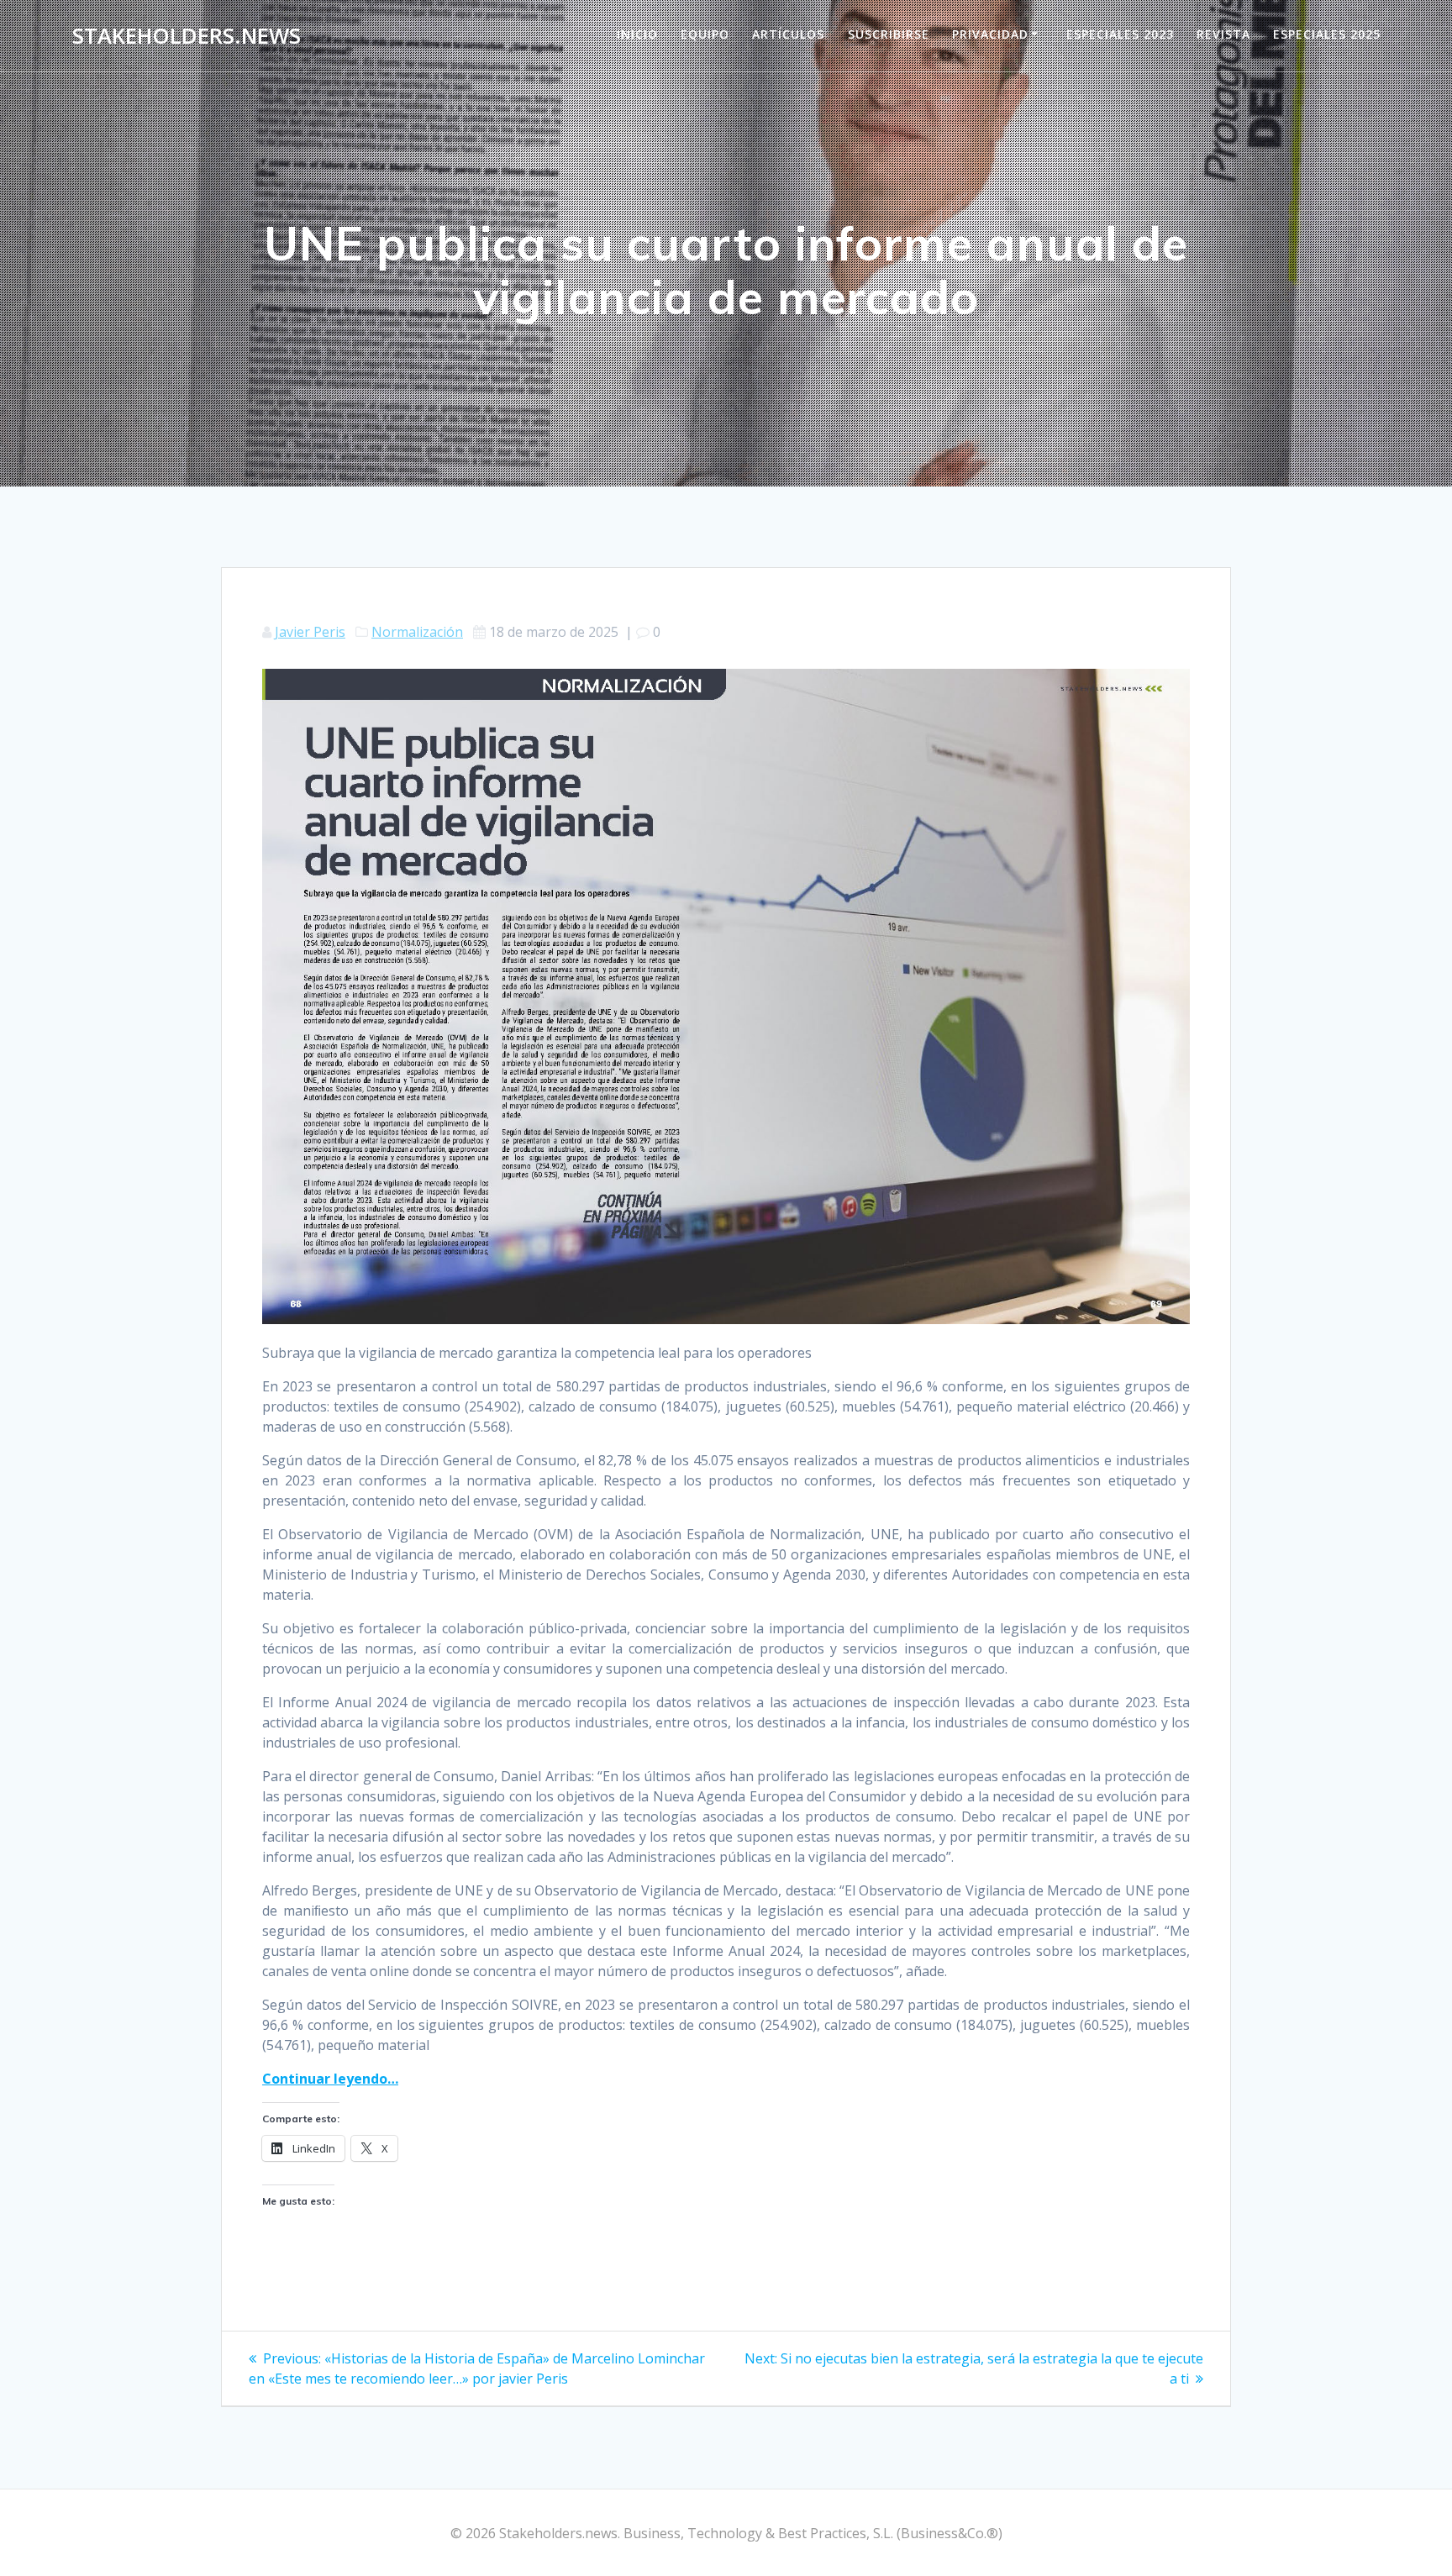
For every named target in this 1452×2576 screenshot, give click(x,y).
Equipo (705, 34)
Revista (1223, 34)
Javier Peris (310, 632)
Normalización (417, 632)
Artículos (788, 34)
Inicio (637, 34)
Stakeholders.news (187, 36)
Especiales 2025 (1327, 34)
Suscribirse (889, 34)
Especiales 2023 (1120, 34)
